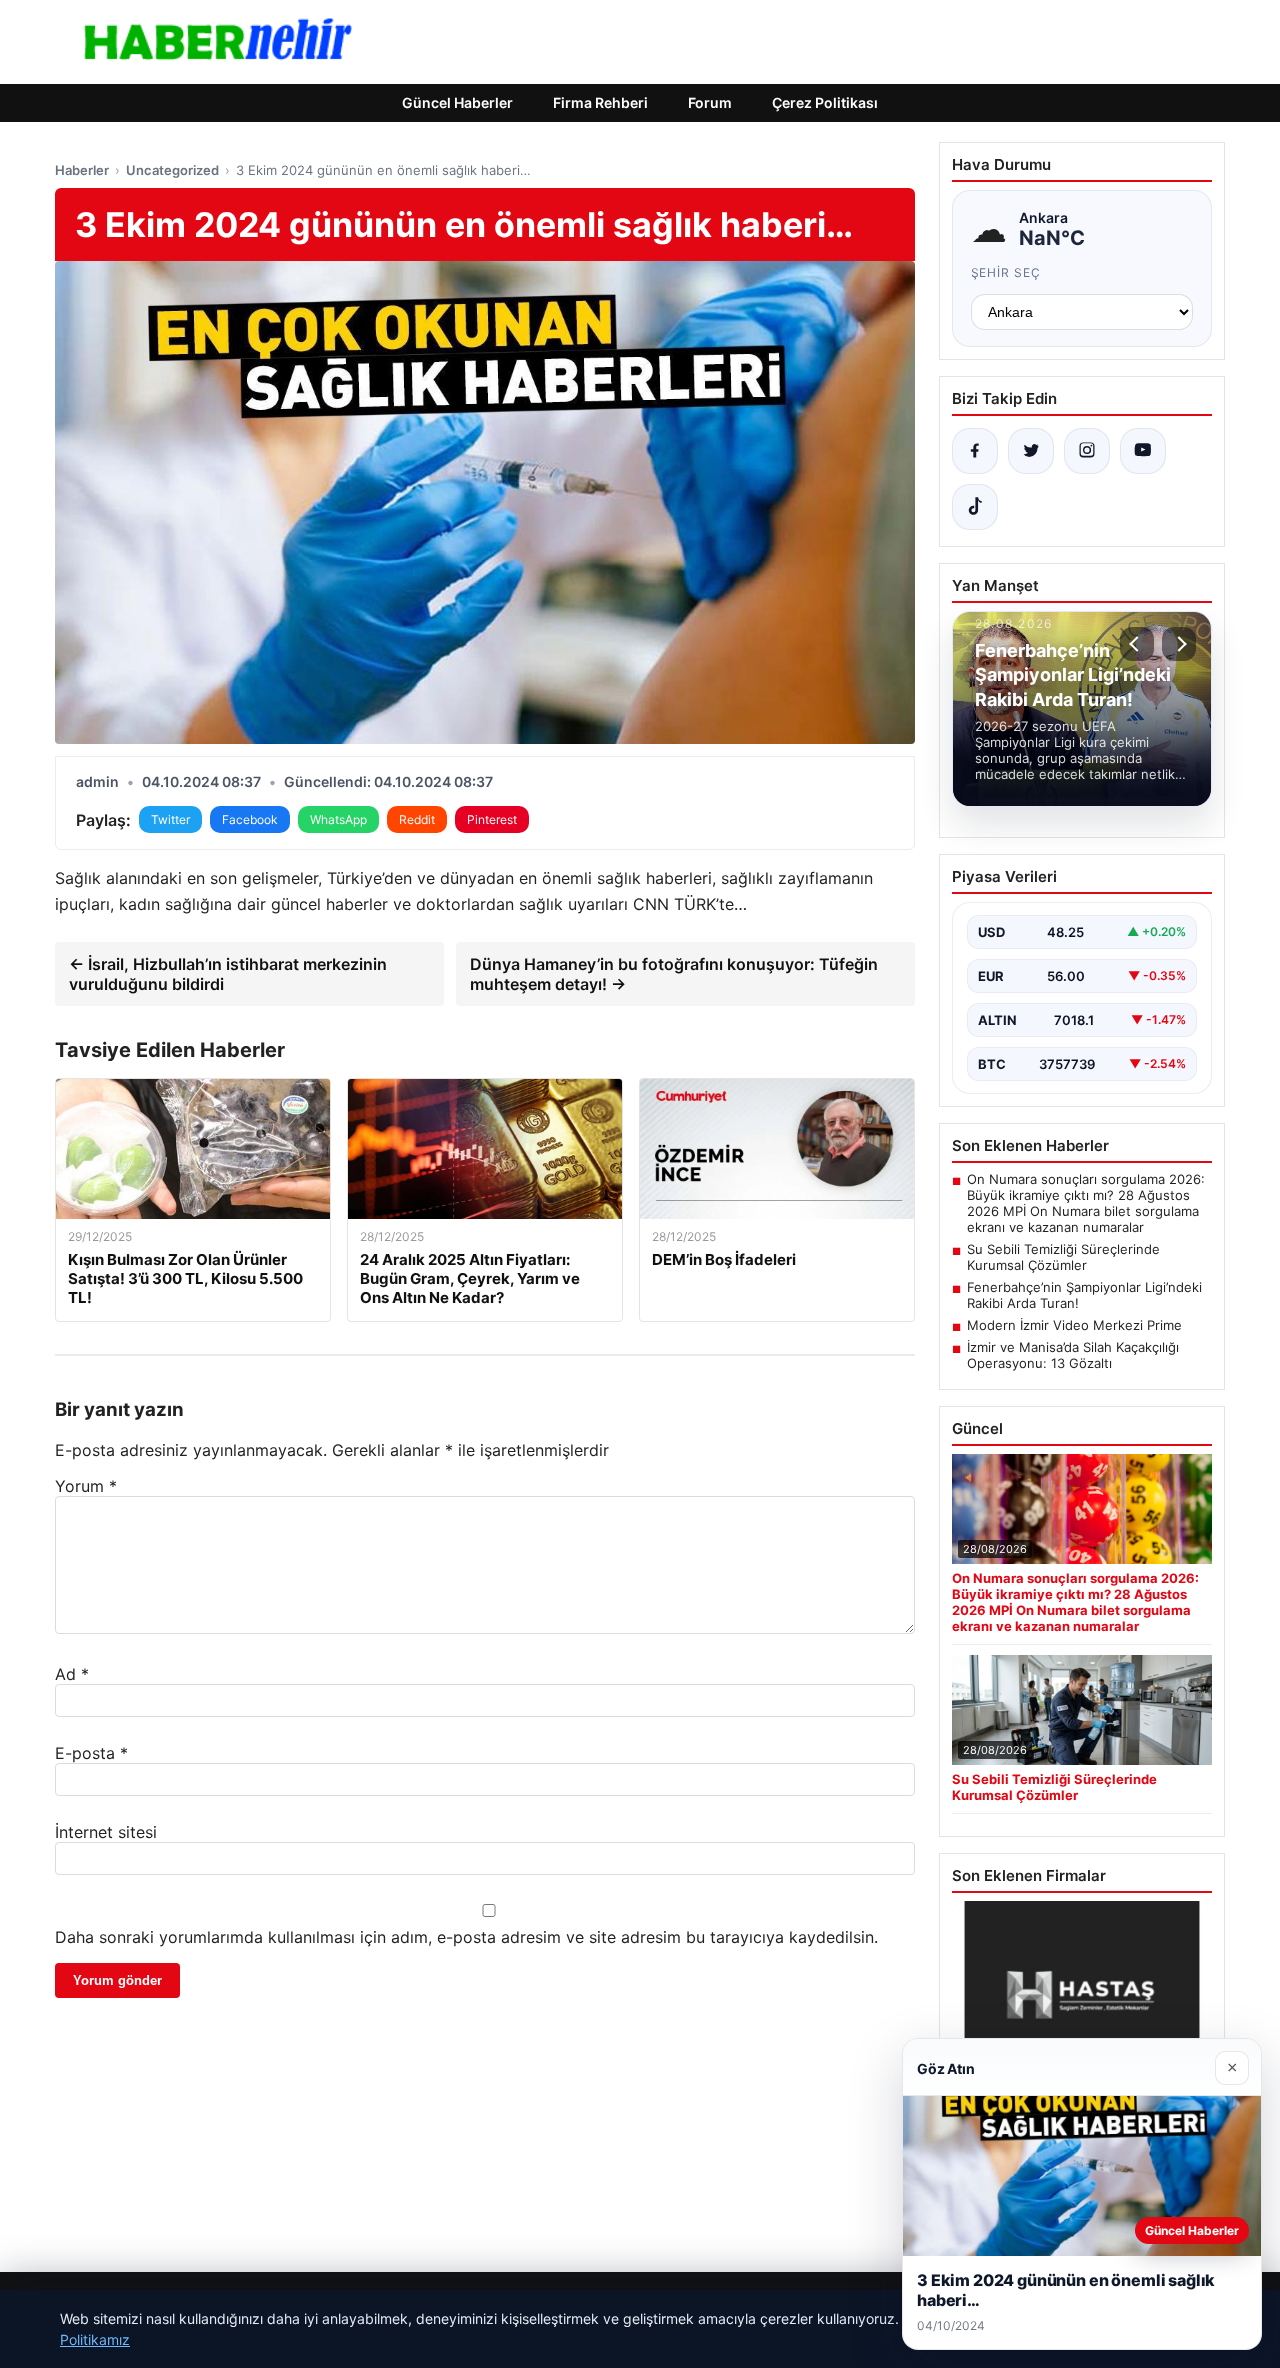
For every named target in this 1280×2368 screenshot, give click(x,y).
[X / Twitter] (1031, 451)
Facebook (250, 819)
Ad (72, 1674)
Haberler (82, 170)
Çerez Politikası (825, 102)
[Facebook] (975, 451)
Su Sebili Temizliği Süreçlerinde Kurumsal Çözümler (1063, 1257)
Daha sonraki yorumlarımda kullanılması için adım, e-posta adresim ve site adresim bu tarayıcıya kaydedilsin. (466, 1937)
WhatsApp (338, 819)
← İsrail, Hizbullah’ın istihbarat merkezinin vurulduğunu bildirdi (228, 974)
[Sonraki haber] (1179, 644)
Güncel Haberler (457, 102)
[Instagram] (1087, 451)
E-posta (91, 1753)
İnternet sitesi (106, 1832)
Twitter (170, 819)
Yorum (86, 1486)
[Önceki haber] (1137, 644)
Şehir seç (1006, 272)
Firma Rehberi (600, 102)
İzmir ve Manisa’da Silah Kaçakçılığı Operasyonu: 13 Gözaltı (1073, 1355)
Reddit (417, 819)
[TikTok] (975, 507)
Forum (710, 102)
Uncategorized (172, 170)
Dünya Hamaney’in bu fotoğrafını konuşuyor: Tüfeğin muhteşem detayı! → (674, 974)
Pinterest (492, 819)
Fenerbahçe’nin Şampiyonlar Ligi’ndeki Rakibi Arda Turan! (1084, 1295)
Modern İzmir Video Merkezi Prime (1074, 1325)
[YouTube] (1143, 451)
